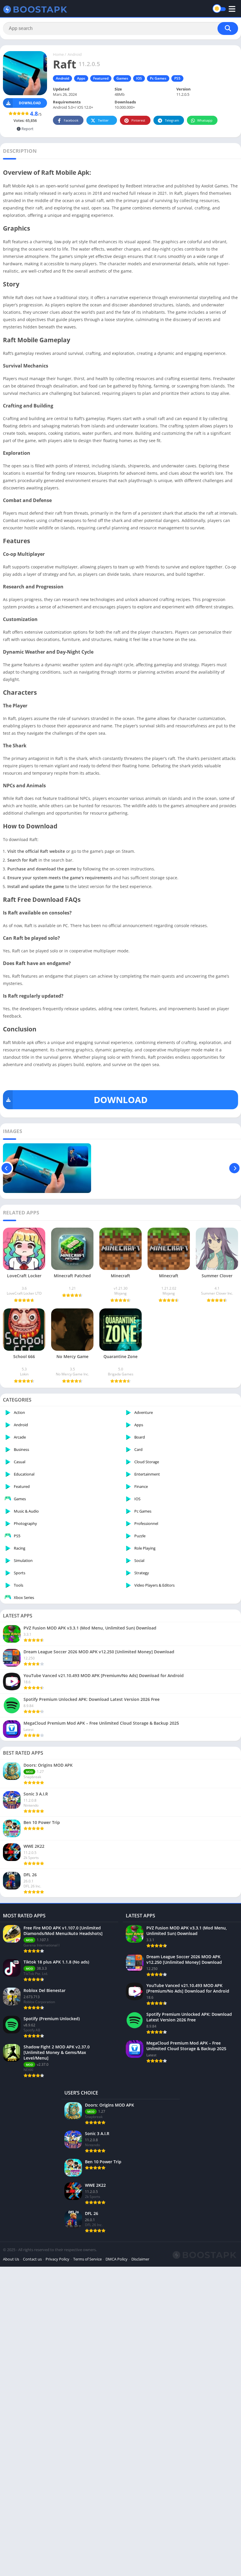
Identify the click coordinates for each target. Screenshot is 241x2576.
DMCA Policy (117, 2259)
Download (30, 103)
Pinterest (138, 120)
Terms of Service (87, 2259)
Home (58, 54)
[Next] (234, 1168)
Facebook (71, 120)
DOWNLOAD (121, 1100)
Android (75, 54)
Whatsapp (205, 120)
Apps (81, 78)
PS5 (177, 78)
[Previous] (7, 1168)
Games (122, 78)
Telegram (172, 120)
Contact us (32, 2259)
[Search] (228, 28)
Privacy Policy (57, 2259)
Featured (101, 78)
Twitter (103, 120)
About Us (11, 2259)
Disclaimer (140, 2259)
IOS (139, 78)
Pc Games (158, 78)
